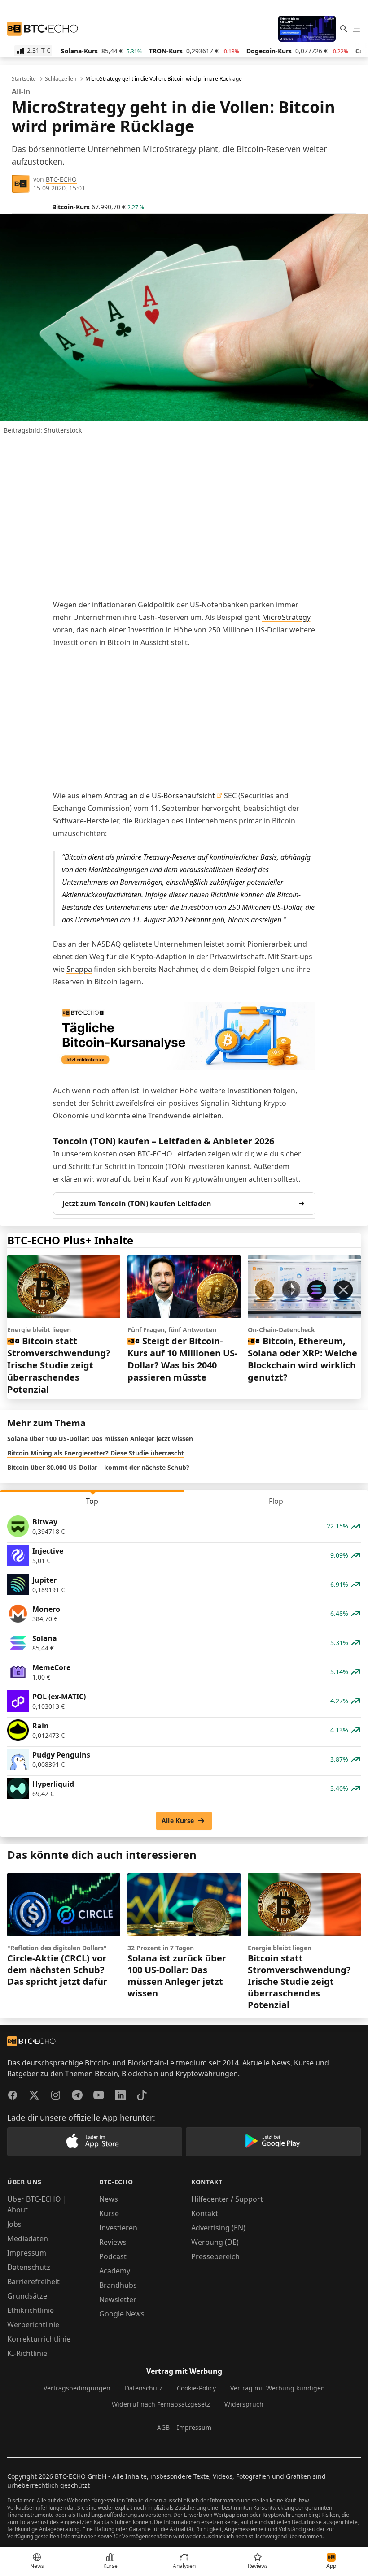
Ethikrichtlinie (31, 2310)
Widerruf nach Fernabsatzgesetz (161, 2404)
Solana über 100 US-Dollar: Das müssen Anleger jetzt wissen (100, 1439)
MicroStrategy (286, 617)
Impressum (27, 2253)
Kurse (109, 2213)
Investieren (118, 2228)
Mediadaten (28, 2238)
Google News (122, 2314)
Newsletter (118, 2299)
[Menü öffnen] (356, 29)
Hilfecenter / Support (227, 2199)
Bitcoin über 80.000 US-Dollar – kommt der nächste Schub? (98, 1467)
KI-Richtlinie (27, 2353)
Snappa (79, 969)
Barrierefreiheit (33, 2282)
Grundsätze (27, 2296)
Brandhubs (118, 2285)
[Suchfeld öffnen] (344, 29)
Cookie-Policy (196, 2388)
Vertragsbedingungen (77, 2388)
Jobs (14, 2224)
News (109, 2199)
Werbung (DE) (215, 2242)
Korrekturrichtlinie (39, 2339)
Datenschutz (29, 2267)
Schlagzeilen (61, 79)
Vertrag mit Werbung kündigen (278, 2388)
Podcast (113, 2256)
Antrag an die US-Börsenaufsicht (160, 796)
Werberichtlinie (33, 2325)
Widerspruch (244, 2404)
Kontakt (205, 2213)
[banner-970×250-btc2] (184, 1036)
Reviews (113, 2242)
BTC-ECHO (61, 179)
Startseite (24, 79)
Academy (115, 2271)
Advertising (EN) (218, 2228)
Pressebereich (215, 2256)
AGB (163, 2427)
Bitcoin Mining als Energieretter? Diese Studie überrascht (96, 1453)
